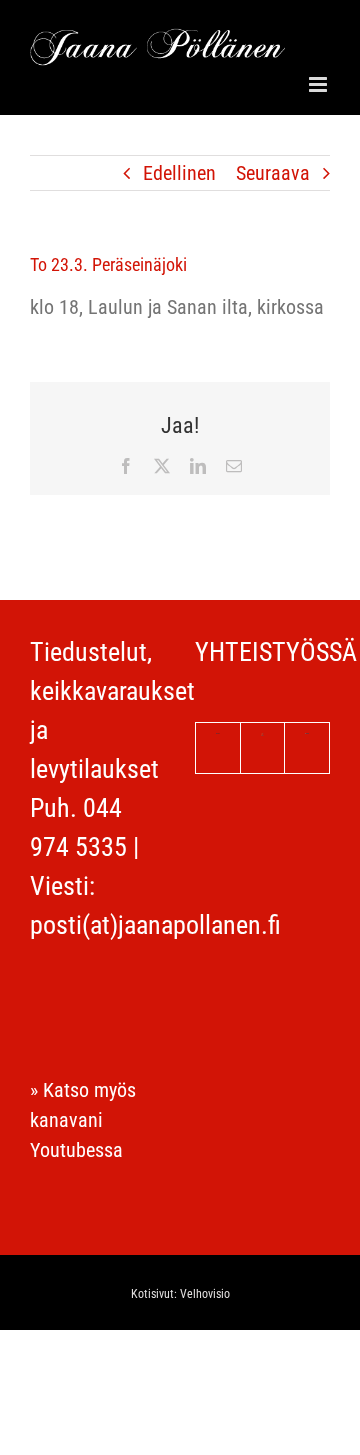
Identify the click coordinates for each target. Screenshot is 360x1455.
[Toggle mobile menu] (319, 84)
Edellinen (179, 173)
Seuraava (273, 173)
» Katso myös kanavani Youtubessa (83, 1120)
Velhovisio (205, 1294)
